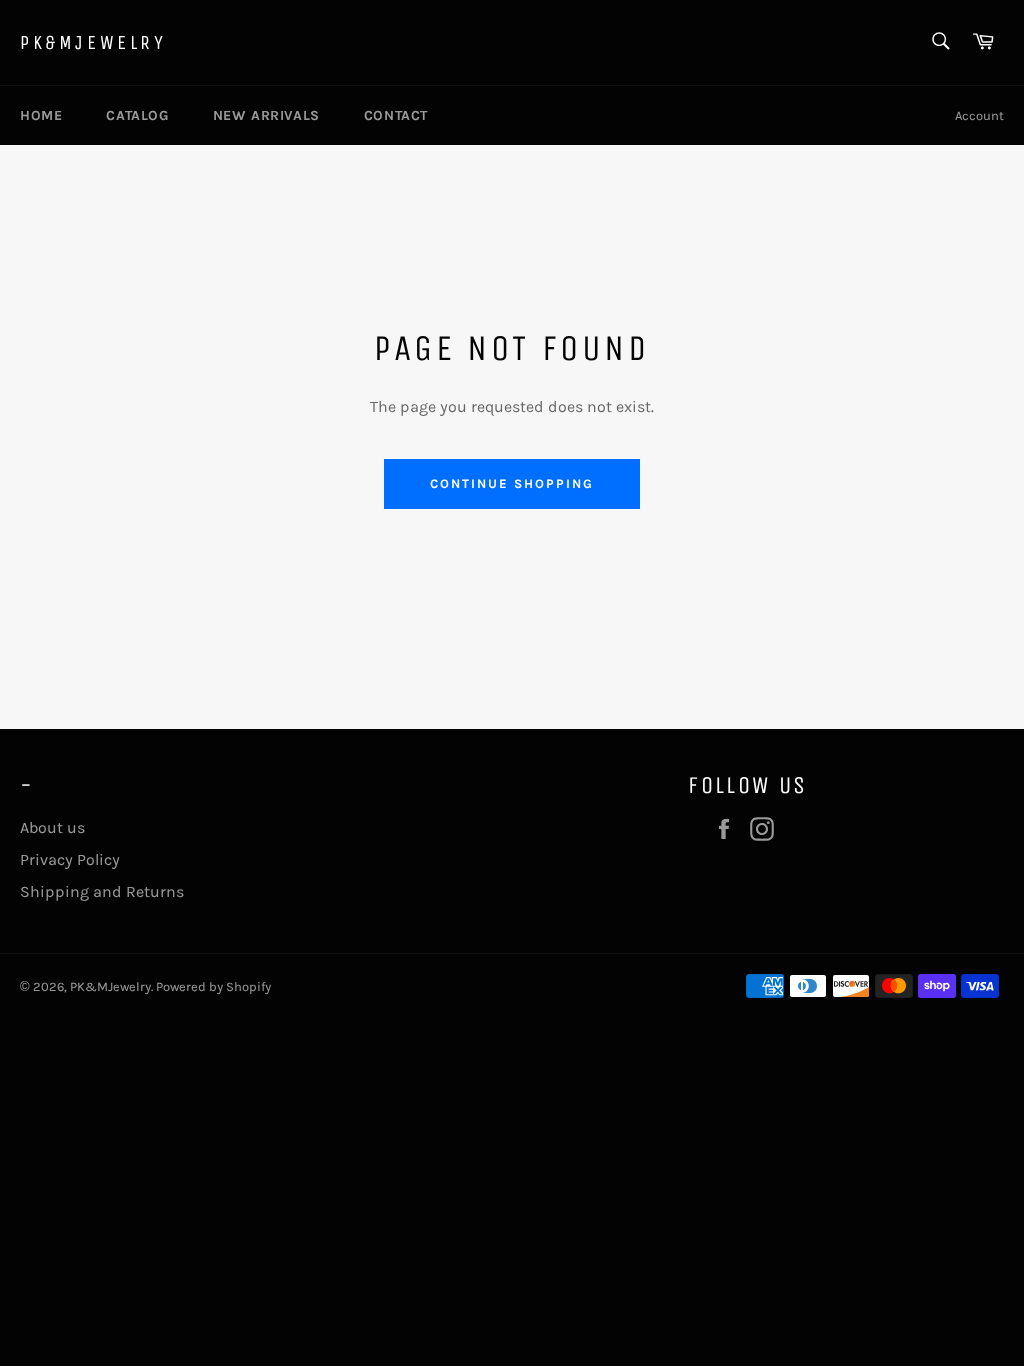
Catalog (137, 115)
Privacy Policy (70, 859)
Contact (396, 115)
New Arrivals (266, 115)
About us (52, 827)
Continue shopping (511, 483)
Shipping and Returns (102, 891)
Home (41, 115)
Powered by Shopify (213, 986)
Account (979, 115)
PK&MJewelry (93, 42)
